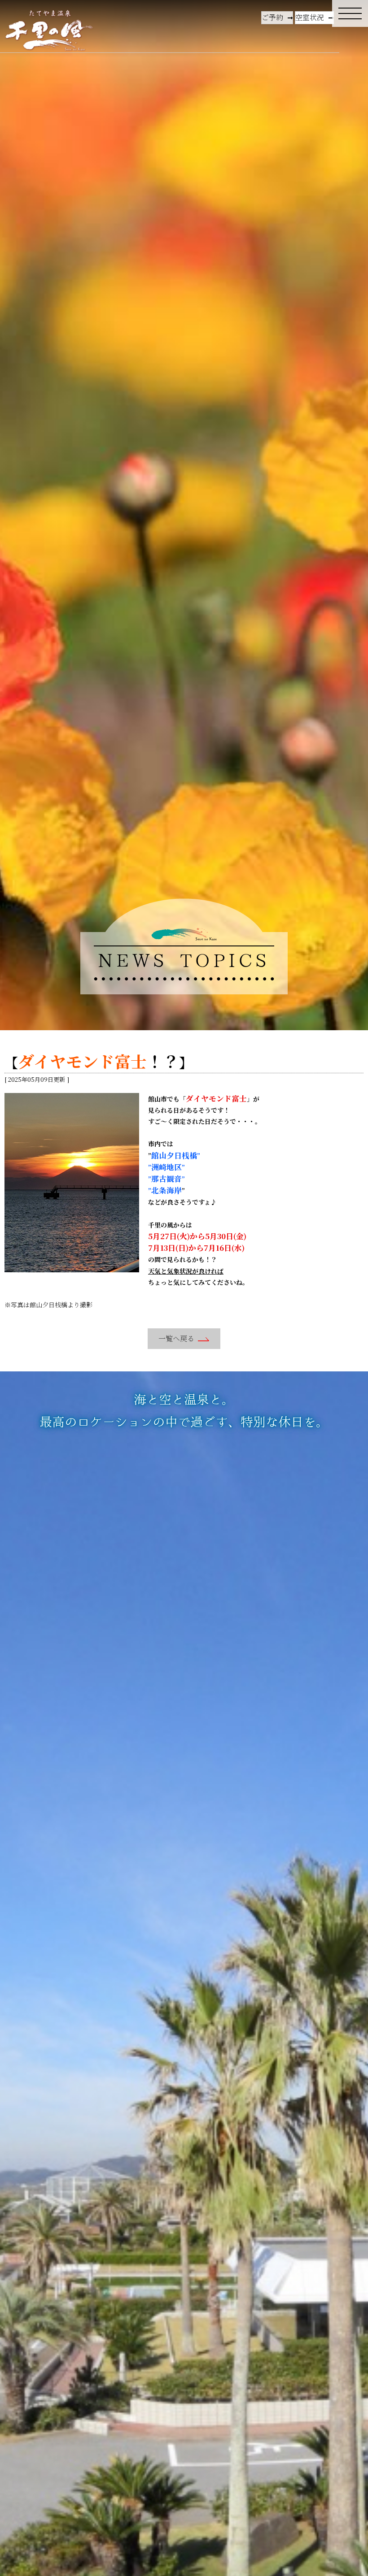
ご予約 (272, 17)
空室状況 (310, 17)
